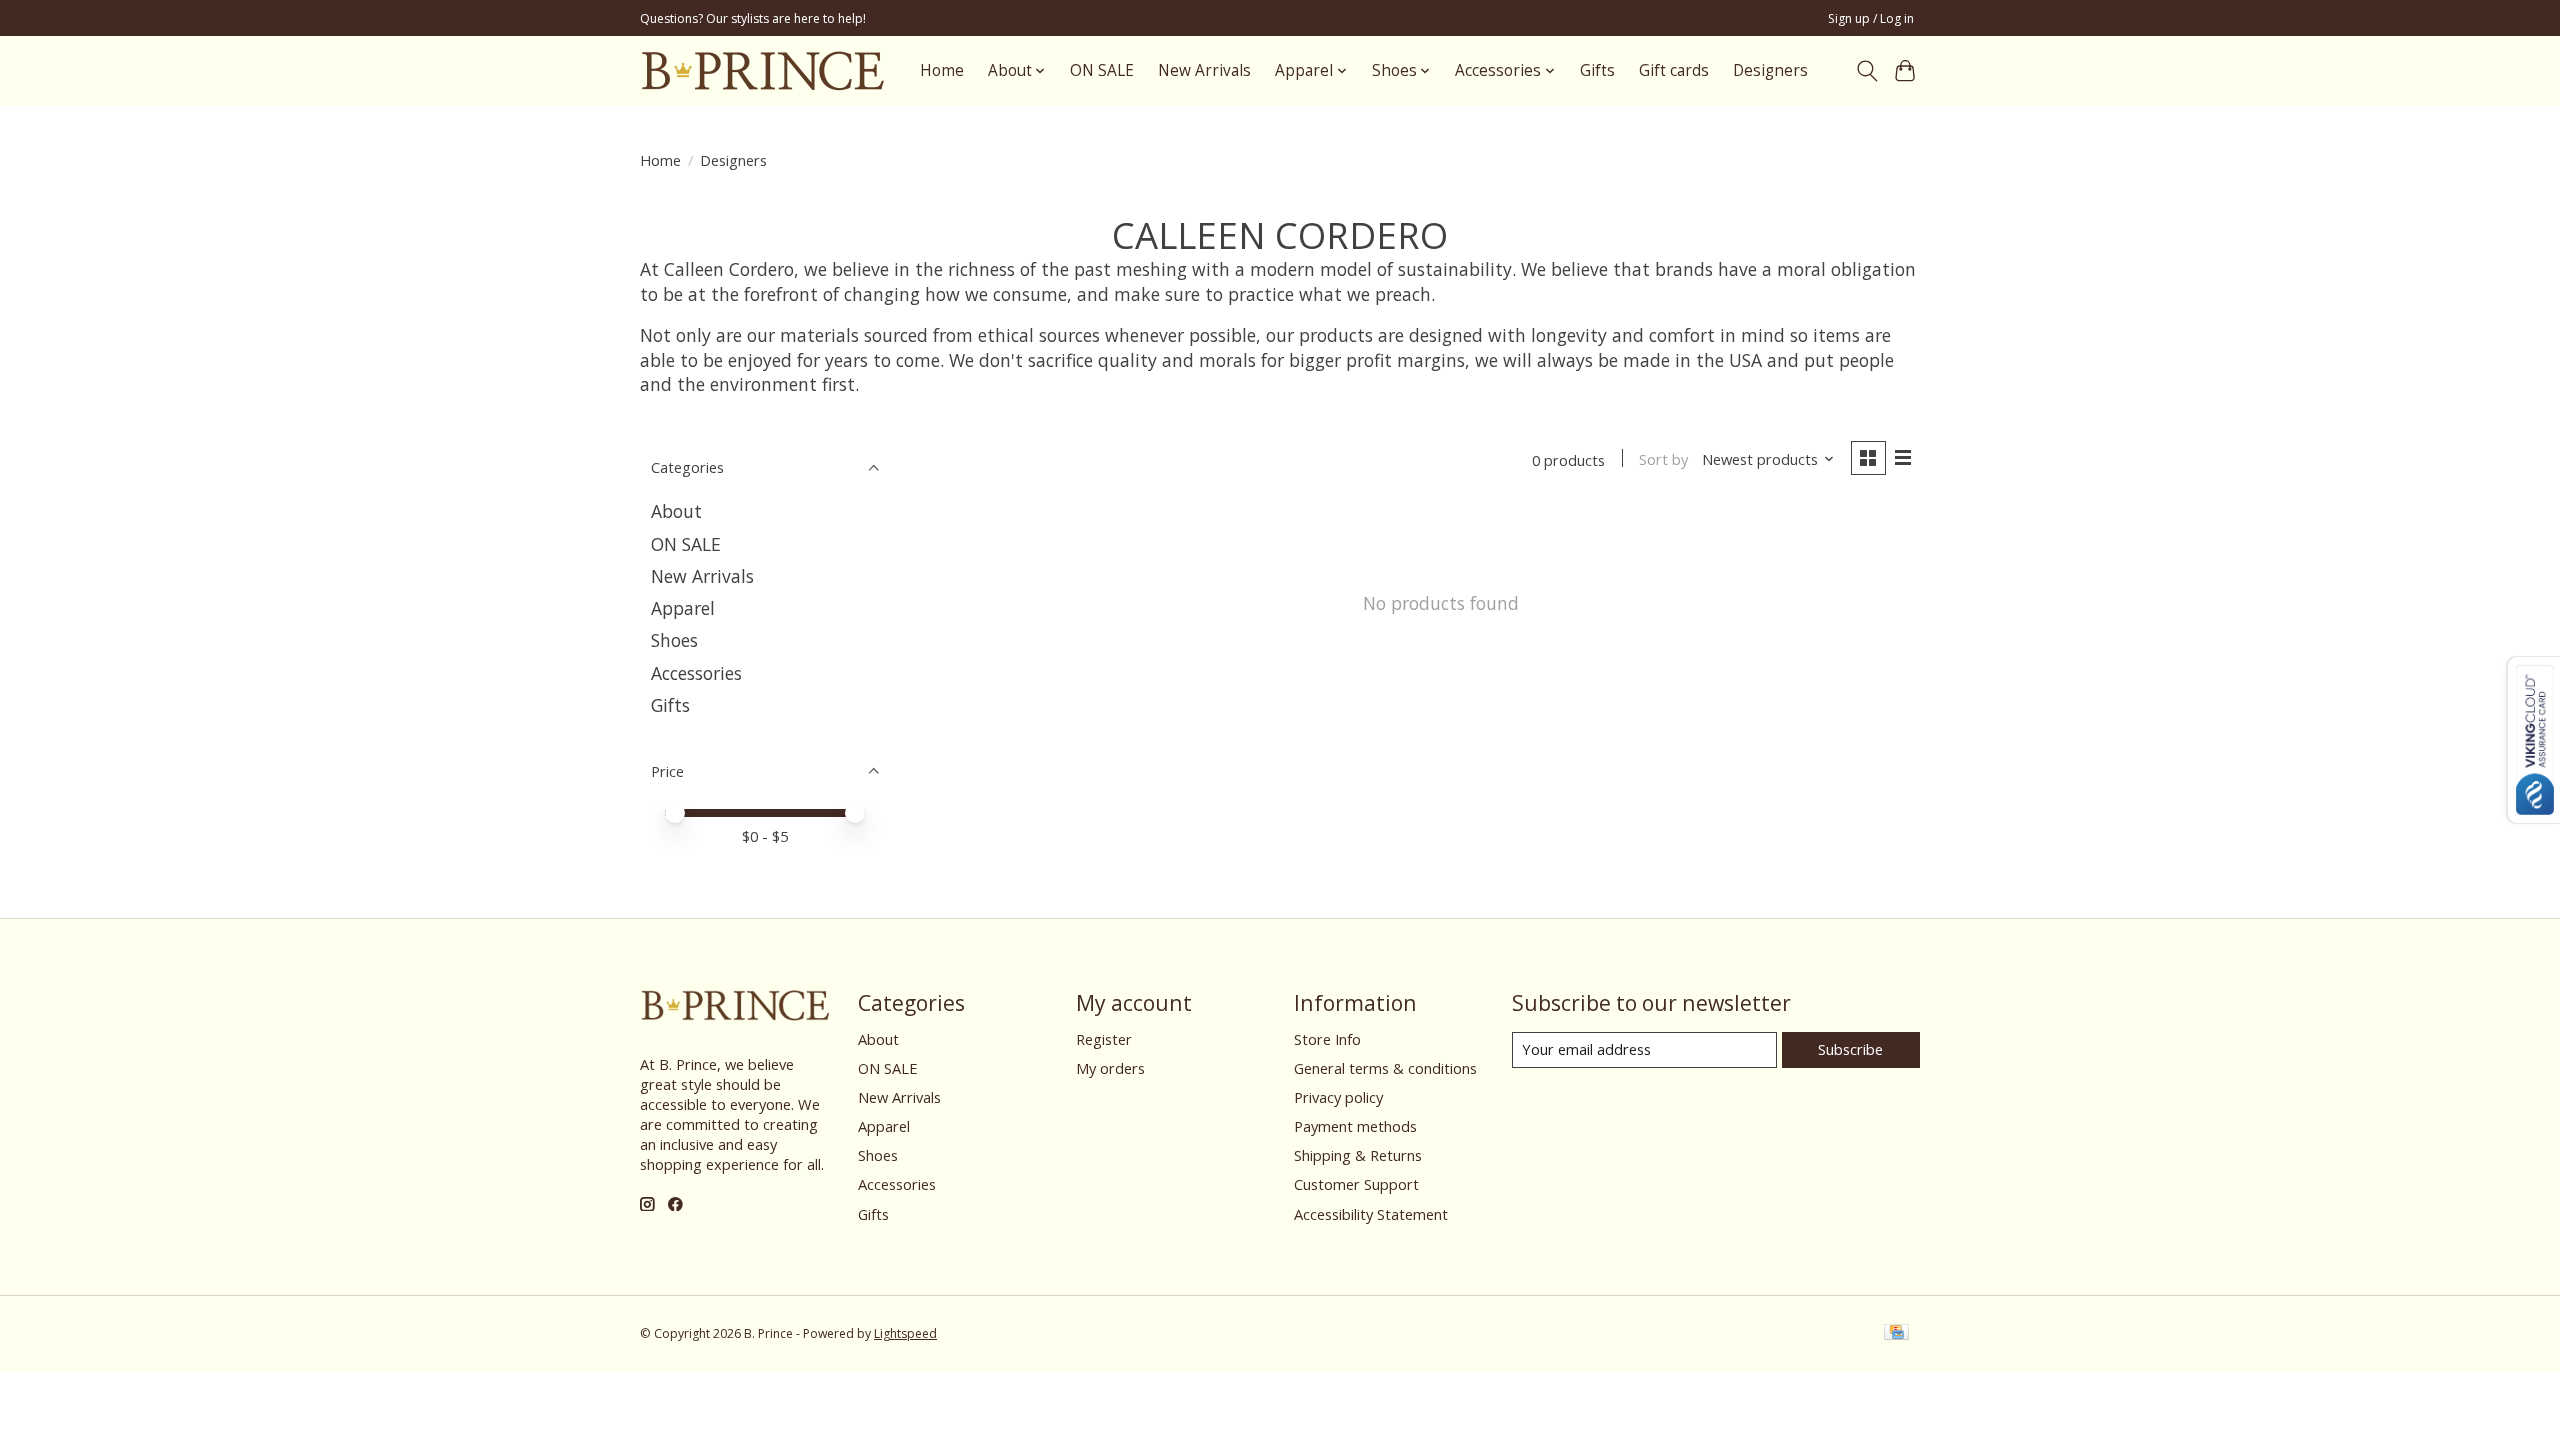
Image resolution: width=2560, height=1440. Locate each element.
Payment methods (1355, 1126)
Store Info (1327, 1039)
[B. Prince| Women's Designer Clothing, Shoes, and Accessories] (762, 70)
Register (1104, 1039)
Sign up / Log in (1871, 18)
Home (942, 70)
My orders (1110, 1068)
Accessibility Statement (1371, 1214)
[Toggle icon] (1866, 71)
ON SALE (1102, 70)
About (676, 511)
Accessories (696, 673)
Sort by (1663, 459)
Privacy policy (1338, 1097)
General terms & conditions (1385, 1068)
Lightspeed (905, 1333)
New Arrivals (1204, 70)
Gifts (1597, 70)
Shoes (674, 640)
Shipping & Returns (1358, 1155)
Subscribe (1850, 1049)
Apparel (683, 608)
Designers (1770, 70)
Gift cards (1674, 70)
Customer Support (1356, 1184)
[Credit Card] (1896, 1334)
